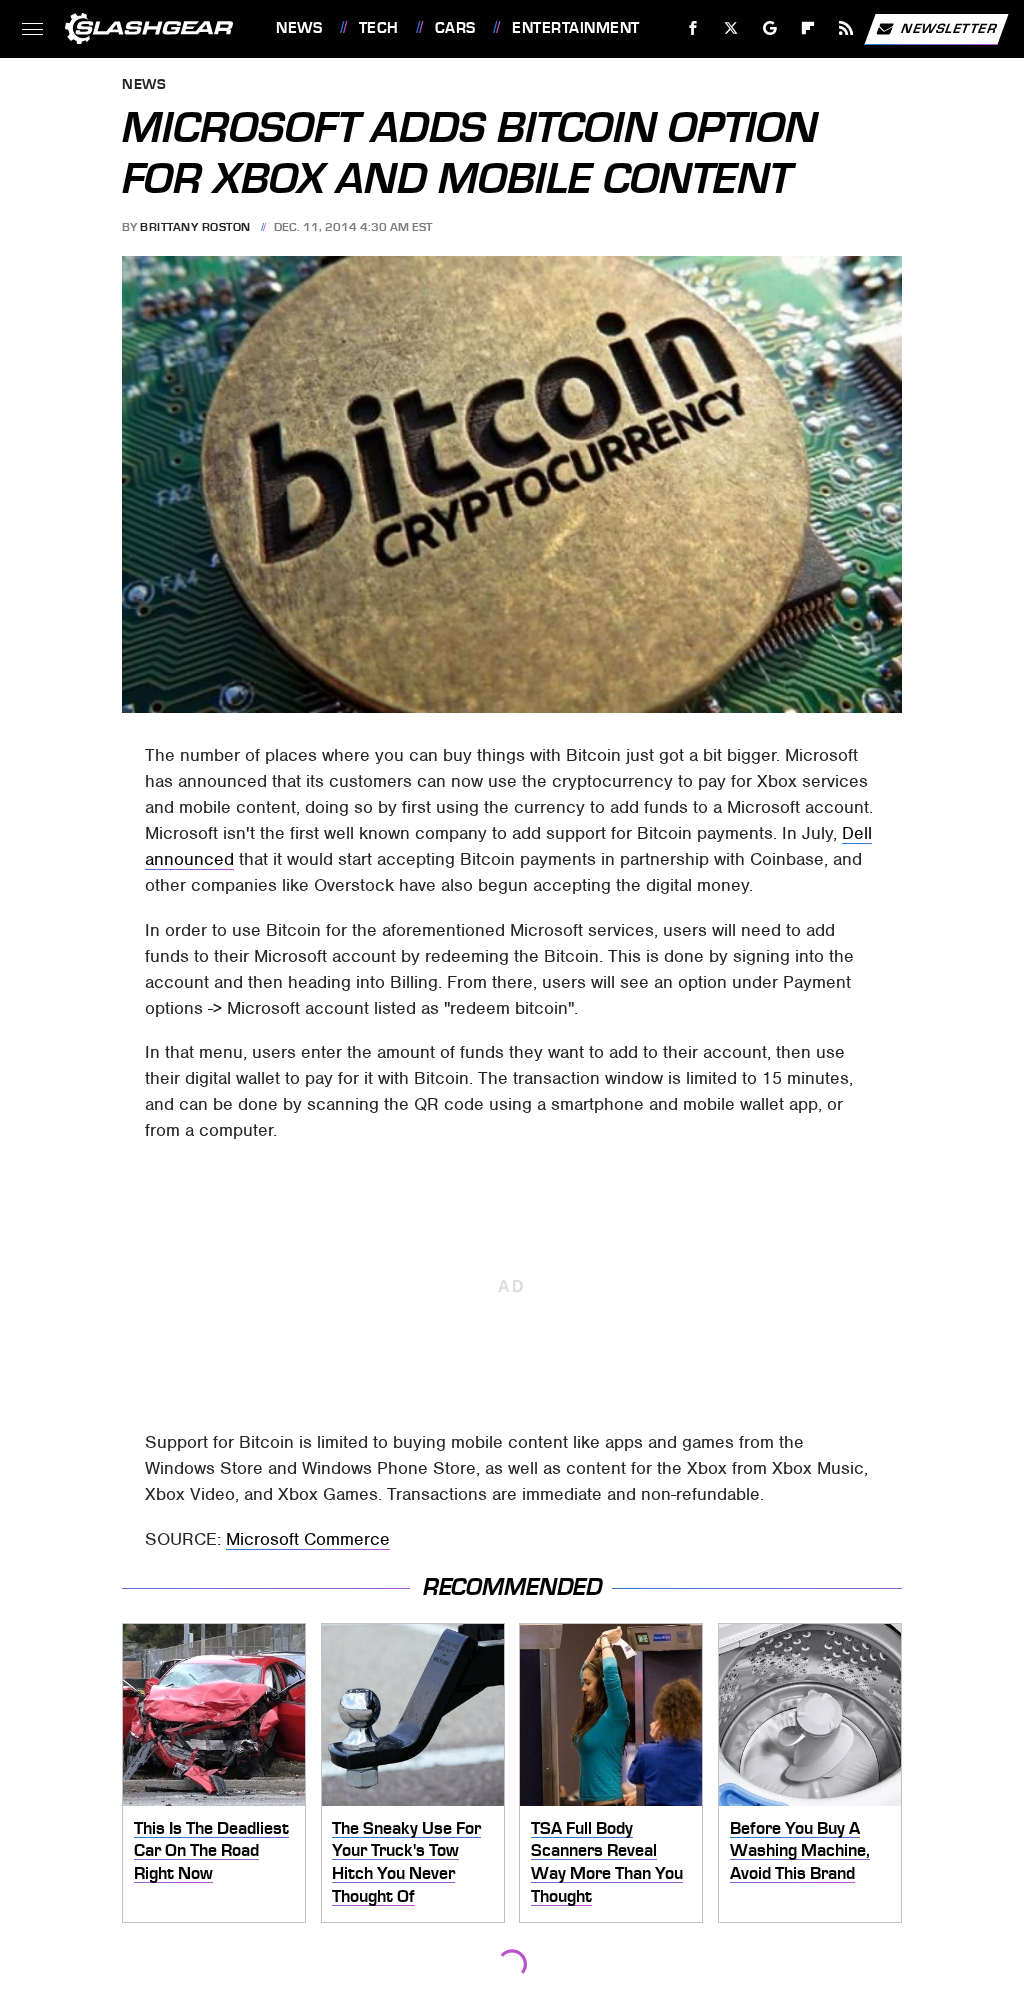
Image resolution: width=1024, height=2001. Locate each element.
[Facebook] (693, 28)
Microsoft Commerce (308, 1539)
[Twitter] (731, 28)
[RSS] (846, 28)
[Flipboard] (808, 28)
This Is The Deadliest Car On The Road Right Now (211, 1850)
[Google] (770, 28)
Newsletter (949, 27)
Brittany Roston (195, 227)
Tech (379, 28)
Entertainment (575, 28)
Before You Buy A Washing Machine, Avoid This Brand (800, 1850)
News (299, 28)
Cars (455, 28)
